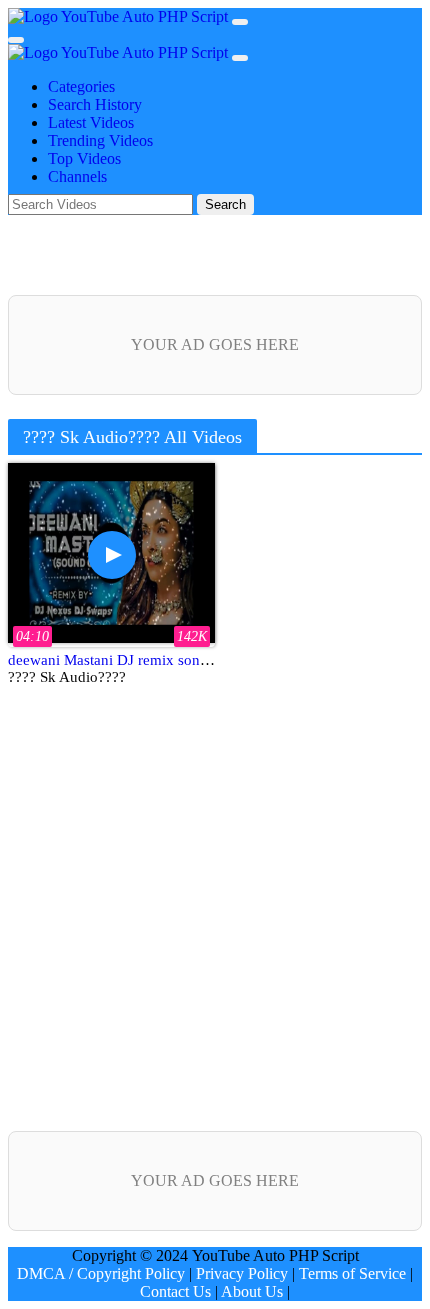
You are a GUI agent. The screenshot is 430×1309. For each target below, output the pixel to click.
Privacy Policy (242, 1273)
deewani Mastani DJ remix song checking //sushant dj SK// (191, 660)
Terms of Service (352, 1273)
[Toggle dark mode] (240, 22)
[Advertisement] (215, 920)
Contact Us (175, 1291)
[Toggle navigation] (16, 40)
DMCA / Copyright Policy (101, 1273)
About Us (252, 1291)
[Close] (240, 58)
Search (225, 204)
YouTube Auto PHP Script (145, 16)
